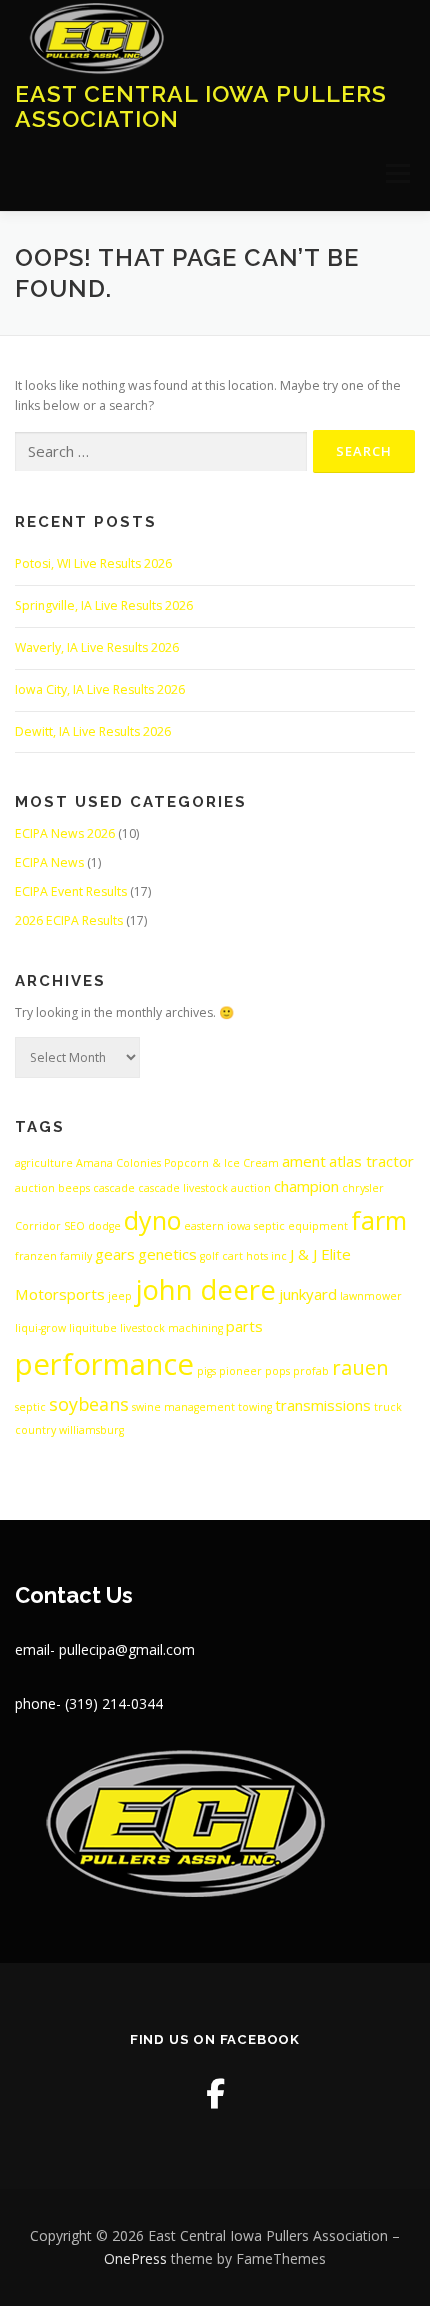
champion (306, 1186)
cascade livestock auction (204, 1188)
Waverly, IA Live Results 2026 (97, 647)
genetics (167, 1254)
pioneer (240, 1371)
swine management (183, 1407)
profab (311, 1371)
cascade (114, 1188)
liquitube (93, 1328)
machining (195, 1328)
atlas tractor (371, 1161)
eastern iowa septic (234, 1226)
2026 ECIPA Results (69, 920)
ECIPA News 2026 (65, 833)
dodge (104, 1226)
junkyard (308, 1294)
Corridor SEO (50, 1226)
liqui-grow (40, 1328)
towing (255, 1407)
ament (304, 1161)
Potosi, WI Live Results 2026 (93, 563)
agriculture (44, 1163)
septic (30, 1407)
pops (277, 1371)
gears (115, 1254)
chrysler (363, 1188)
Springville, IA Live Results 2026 (104, 605)
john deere (205, 1289)
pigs (206, 1371)
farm (379, 1220)
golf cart (221, 1256)
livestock (142, 1328)
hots (257, 1256)
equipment (318, 1226)
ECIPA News (49, 862)
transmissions (323, 1405)
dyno (152, 1220)
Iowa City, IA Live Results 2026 (100, 689)
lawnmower (371, 1296)
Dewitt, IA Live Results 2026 (93, 731)
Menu (396, 173)
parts (244, 1326)
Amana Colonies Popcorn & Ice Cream (177, 1163)
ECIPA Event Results (71, 891)
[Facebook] (215, 2093)
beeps (74, 1188)
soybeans (89, 1404)
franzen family (53, 1256)
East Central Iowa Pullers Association (201, 105)
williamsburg (91, 1430)
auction (35, 1188)
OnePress (135, 2258)
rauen (360, 1367)
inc (279, 1256)
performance (104, 1364)
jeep (120, 1296)
